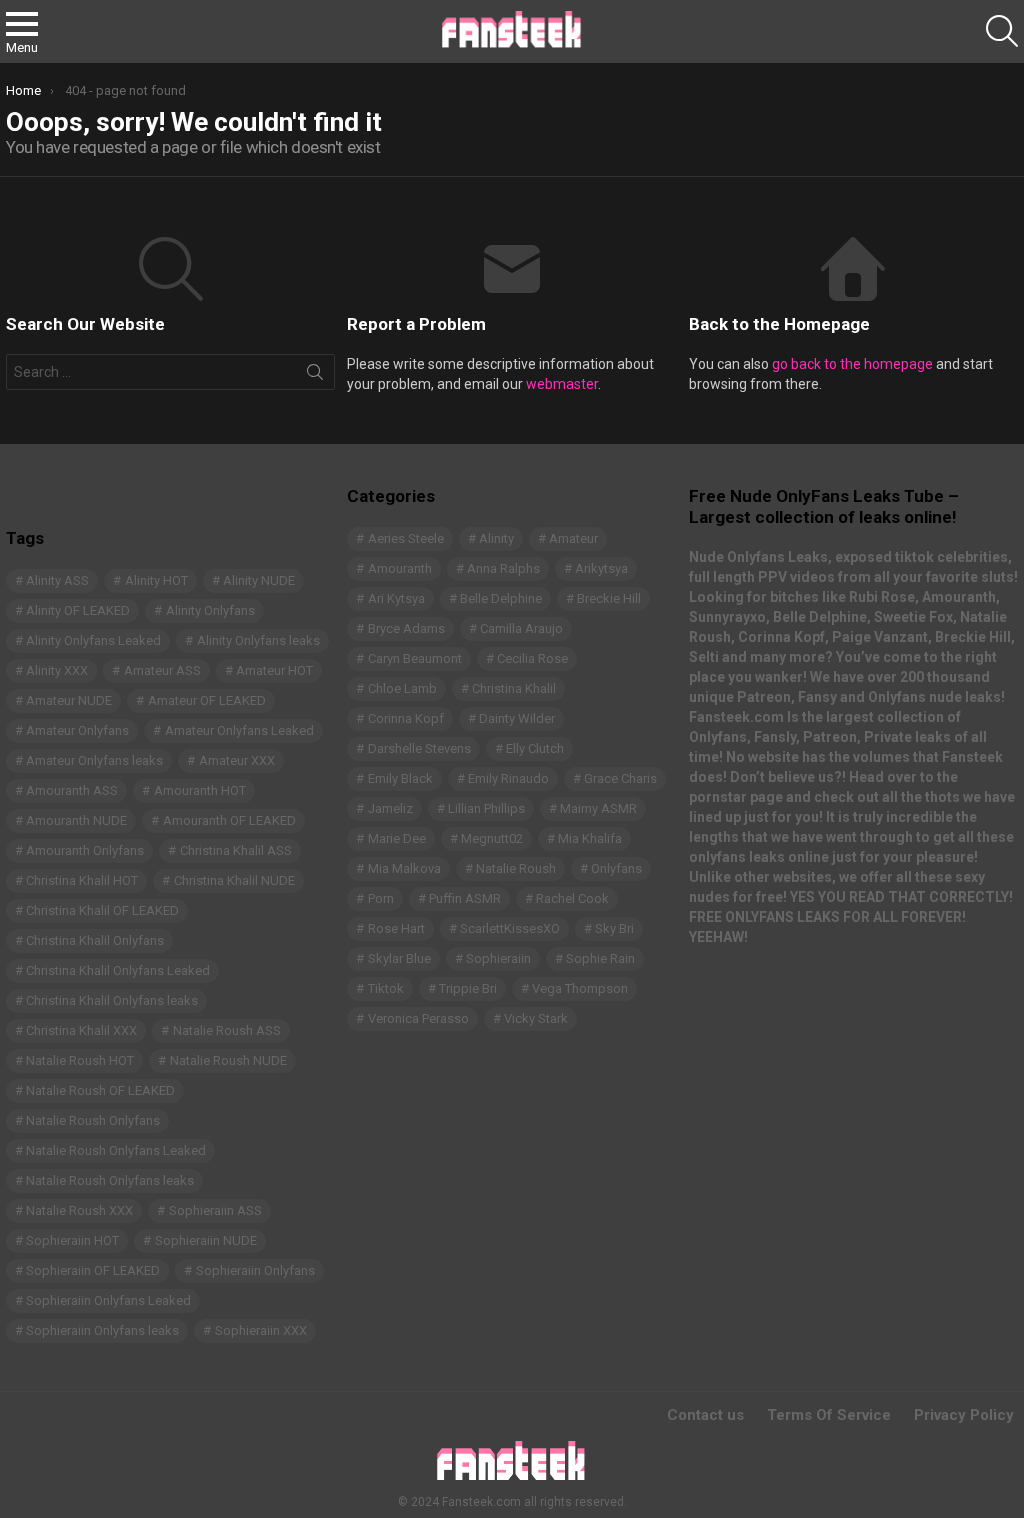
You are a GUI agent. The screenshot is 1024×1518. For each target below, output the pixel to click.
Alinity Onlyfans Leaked (93, 640)
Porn (381, 898)
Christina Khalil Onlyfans (95, 940)
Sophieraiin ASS (215, 1210)
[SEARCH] (1002, 31)
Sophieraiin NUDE (206, 1240)
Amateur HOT (274, 670)
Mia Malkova (404, 868)
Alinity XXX (57, 670)
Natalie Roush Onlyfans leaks (110, 1180)
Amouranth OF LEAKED (229, 820)
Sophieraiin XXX (261, 1330)
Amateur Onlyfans (77, 730)
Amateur (573, 538)
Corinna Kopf (406, 718)
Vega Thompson (580, 988)
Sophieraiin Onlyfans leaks (102, 1330)
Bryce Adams (406, 628)
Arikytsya (601, 568)
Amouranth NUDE (76, 820)
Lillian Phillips (486, 808)
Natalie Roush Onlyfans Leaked (116, 1150)
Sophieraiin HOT (72, 1240)
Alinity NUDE (259, 580)
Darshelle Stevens (419, 748)
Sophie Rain (600, 958)
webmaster (562, 384)
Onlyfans (616, 868)
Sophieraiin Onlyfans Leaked (108, 1300)
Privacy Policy (964, 1415)
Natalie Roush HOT (80, 1060)
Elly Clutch (535, 748)
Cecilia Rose (532, 658)
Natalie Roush (516, 868)
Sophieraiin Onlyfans (255, 1270)
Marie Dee (397, 838)
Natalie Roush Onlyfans (93, 1120)
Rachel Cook (572, 898)
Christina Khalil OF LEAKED (102, 910)
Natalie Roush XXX (79, 1210)
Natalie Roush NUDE (228, 1060)
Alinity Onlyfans (210, 610)
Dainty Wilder (517, 718)
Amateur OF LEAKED (207, 700)
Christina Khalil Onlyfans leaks (112, 1000)
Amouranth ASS (72, 790)
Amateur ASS (162, 670)
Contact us (705, 1415)
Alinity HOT (156, 580)
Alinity (496, 538)
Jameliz (390, 808)
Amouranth (400, 568)
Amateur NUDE (69, 700)
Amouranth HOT (200, 790)
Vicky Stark (536, 1018)
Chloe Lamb (402, 688)
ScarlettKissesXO (510, 928)
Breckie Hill (609, 598)
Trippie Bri (468, 988)
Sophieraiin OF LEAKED (93, 1270)
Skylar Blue (399, 958)
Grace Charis (620, 778)
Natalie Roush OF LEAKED (100, 1090)
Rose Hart (396, 928)
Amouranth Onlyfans (85, 850)
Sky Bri (614, 928)
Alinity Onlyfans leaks (258, 640)
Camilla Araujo (521, 628)
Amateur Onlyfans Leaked (239, 730)
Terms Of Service (829, 1415)
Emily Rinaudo (508, 778)
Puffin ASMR (465, 898)
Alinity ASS (57, 580)
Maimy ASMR (598, 808)
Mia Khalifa (590, 838)
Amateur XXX (237, 760)
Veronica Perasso (418, 1018)
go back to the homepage (852, 364)
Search (315, 376)
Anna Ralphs (503, 568)
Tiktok (386, 988)
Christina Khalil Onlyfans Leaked (118, 970)
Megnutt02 (492, 838)
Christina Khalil (514, 688)
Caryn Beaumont (415, 658)
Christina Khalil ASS (236, 850)
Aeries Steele (406, 538)
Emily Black (400, 778)
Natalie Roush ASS (227, 1030)
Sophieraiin (498, 958)
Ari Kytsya (396, 598)
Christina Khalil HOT (82, 880)
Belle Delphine (501, 598)
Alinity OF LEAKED (78, 610)
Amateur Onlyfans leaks (94, 760)
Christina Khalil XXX (81, 1030)
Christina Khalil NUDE (234, 880)
